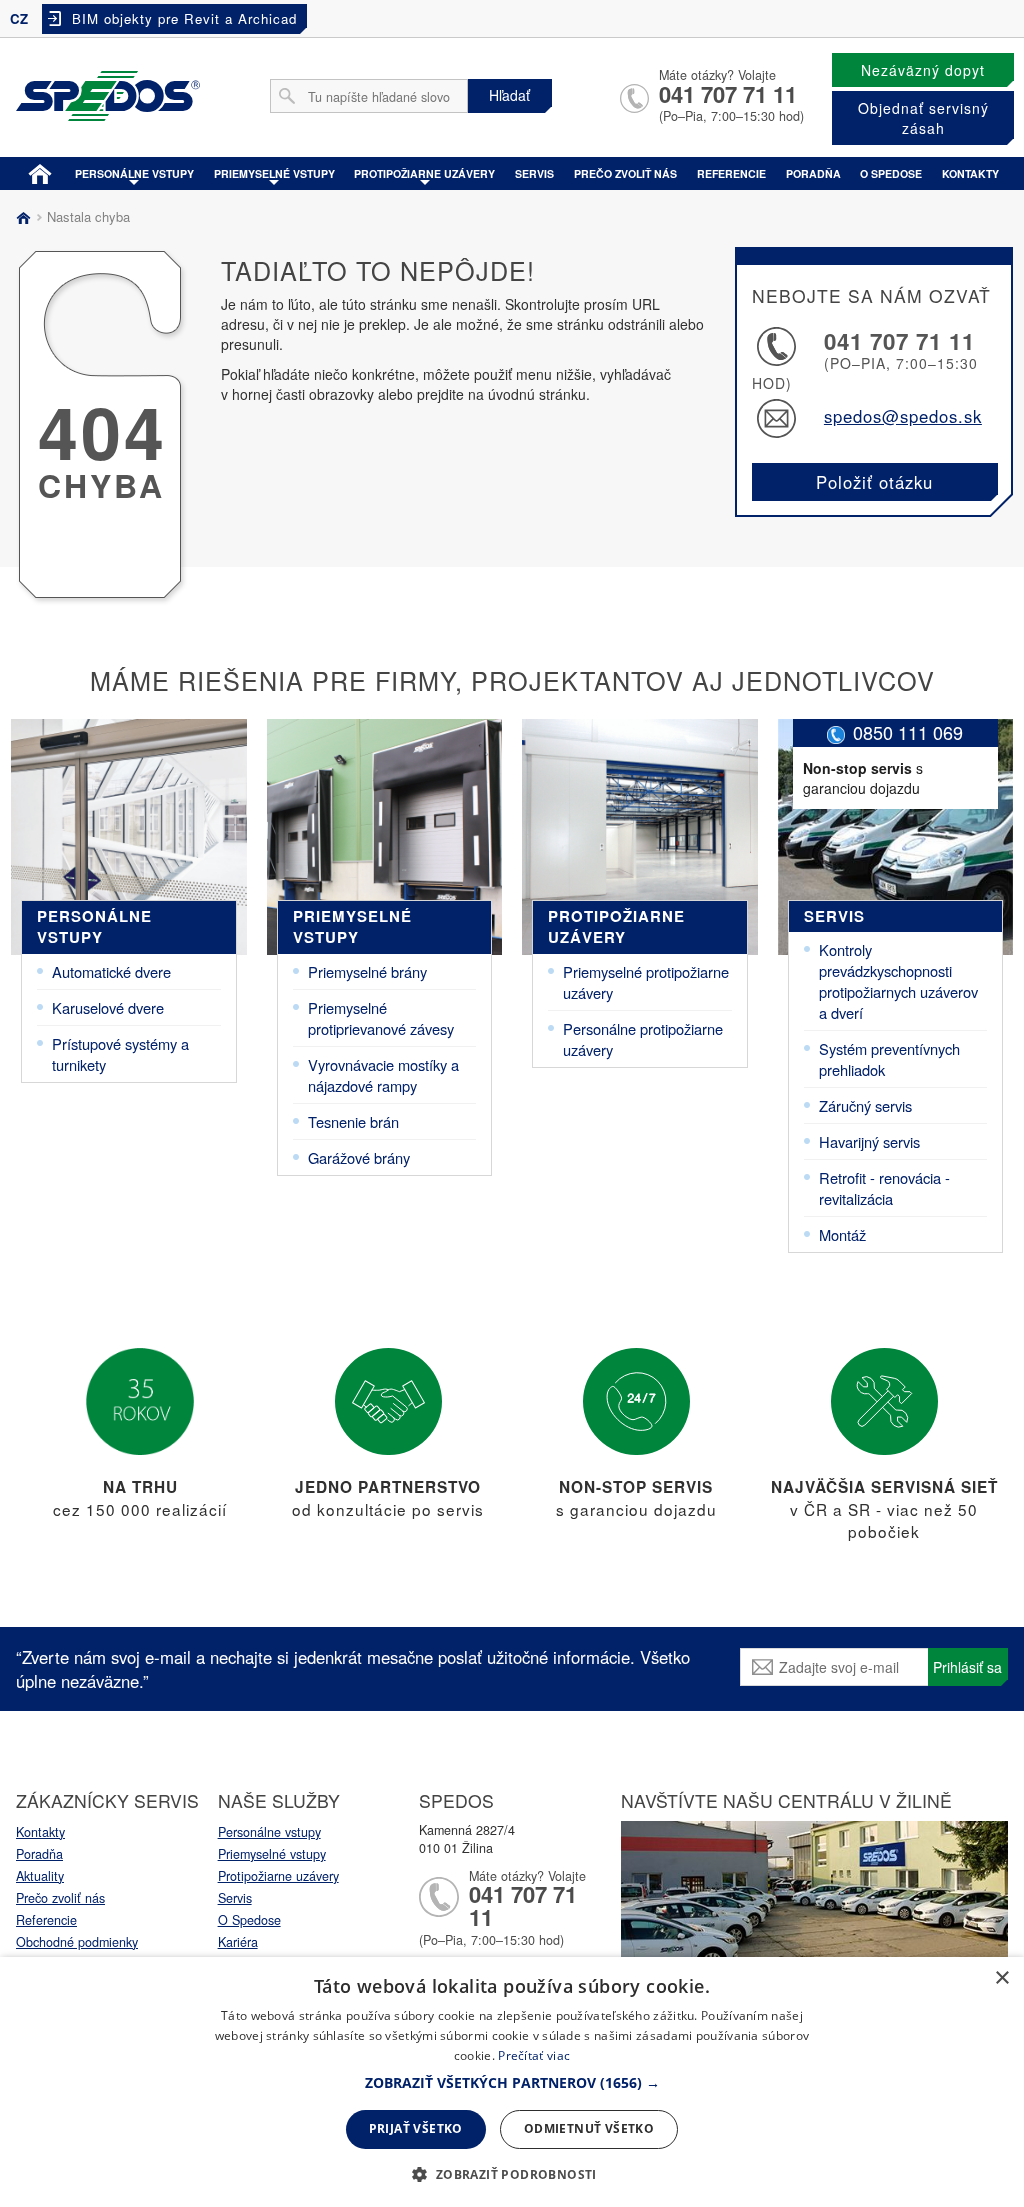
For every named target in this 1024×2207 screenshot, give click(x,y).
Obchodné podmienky (77, 1942)
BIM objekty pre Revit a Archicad (184, 18)
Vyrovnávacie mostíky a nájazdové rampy (383, 1075)
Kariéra (238, 1942)
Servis (534, 173)
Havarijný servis (869, 1141)
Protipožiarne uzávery (424, 173)
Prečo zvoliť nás (625, 173)
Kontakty (970, 173)
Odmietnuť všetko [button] (589, 2128)
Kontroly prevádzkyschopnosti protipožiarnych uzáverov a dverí (898, 981)
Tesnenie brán (353, 1121)
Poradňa (813, 173)
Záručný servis (865, 1105)
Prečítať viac (534, 2055)
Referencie (731, 173)
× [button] (1001, 1978)
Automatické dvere (111, 971)
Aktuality (40, 1876)
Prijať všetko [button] (416, 2128)
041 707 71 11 (728, 94)
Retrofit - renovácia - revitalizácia (884, 1188)
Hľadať (509, 95)
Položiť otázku (874, 482)
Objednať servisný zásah (923, 118)
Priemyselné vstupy (274, 173)
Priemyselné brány (367, 971)
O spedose (891, 173)
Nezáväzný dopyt (923, 70)
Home (40, 172)
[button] (512, 2083)
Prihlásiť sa (967, 1667)
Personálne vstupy (134, 173)
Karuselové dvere (108, 1007)
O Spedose (249, 1920)
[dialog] (512, 2082)
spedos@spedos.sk (903, 416)
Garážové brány (359, 1157)
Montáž (842, 1234)
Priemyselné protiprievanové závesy (381, 1018)
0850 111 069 (908, 732)
